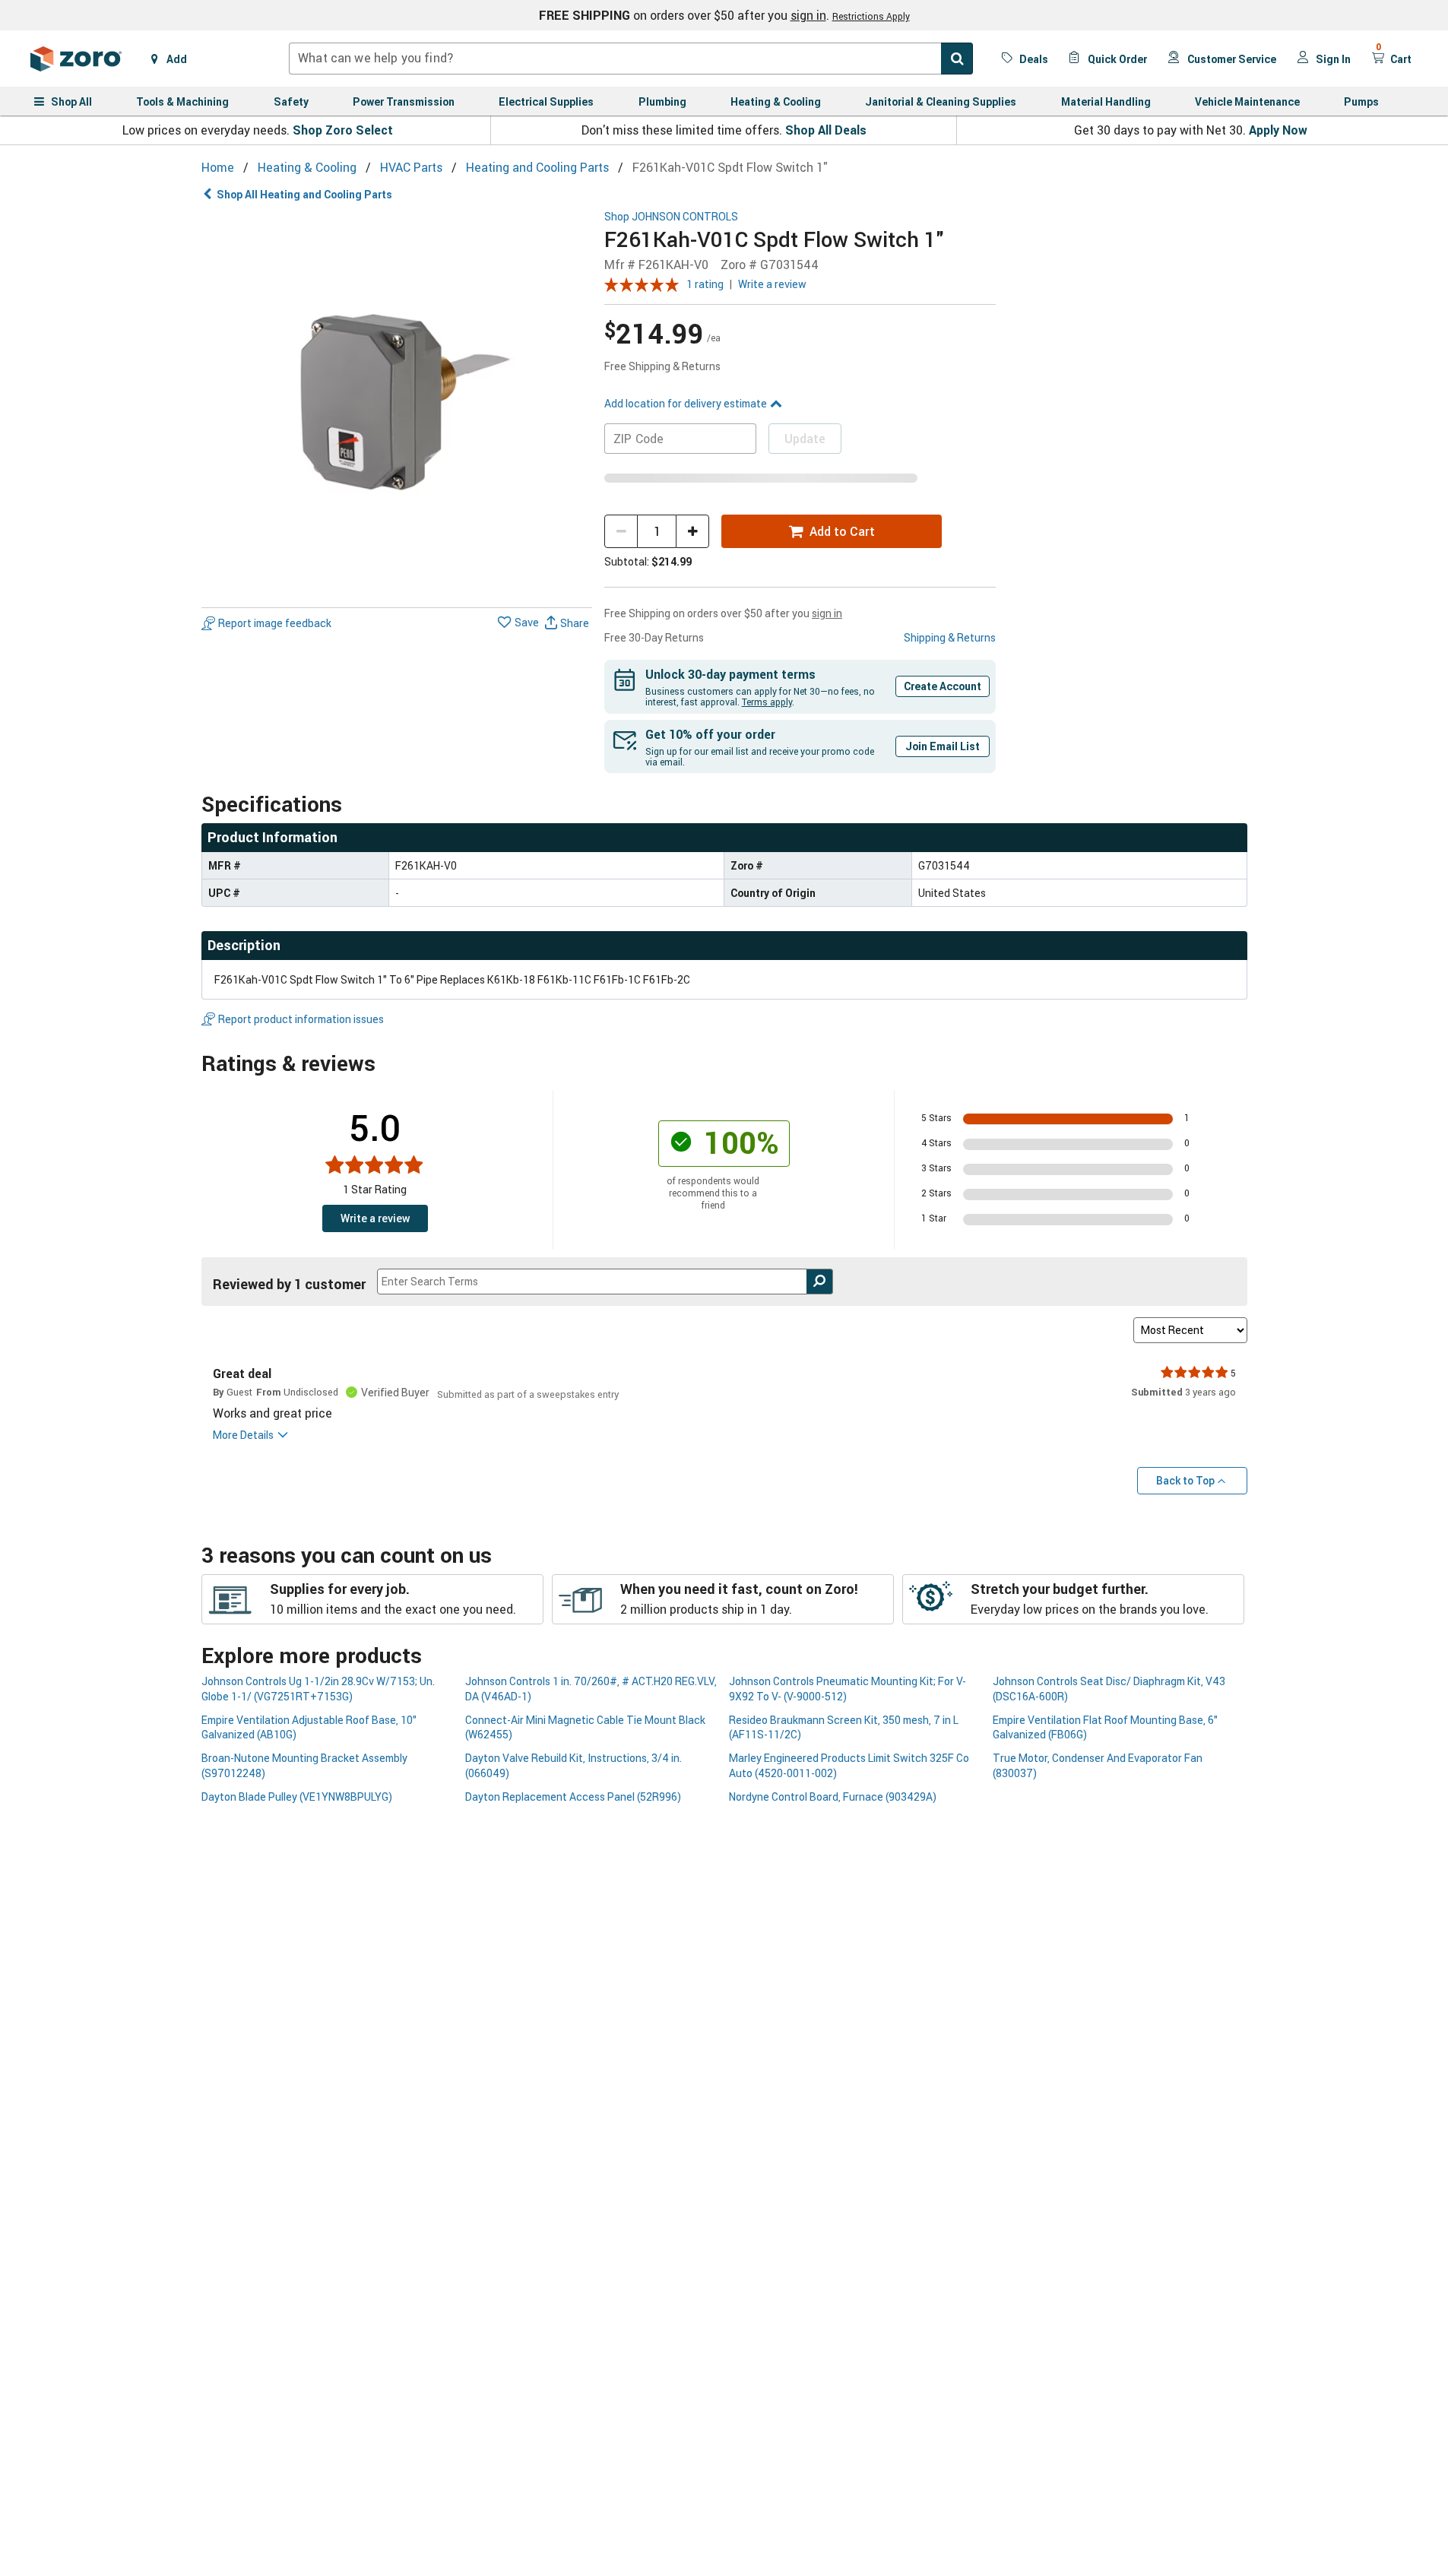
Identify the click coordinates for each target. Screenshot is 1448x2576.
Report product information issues (301, 1019)
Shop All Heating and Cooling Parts (304, 194)
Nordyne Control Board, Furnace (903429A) (833, 1797)
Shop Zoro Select (343, 130)
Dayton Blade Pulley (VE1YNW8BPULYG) (297, 1797)
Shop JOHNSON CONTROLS (671, 217)
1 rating (705, 284)
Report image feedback (275, 623)
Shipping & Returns (950, 637)
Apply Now (1278, 130)
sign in (808, 15)
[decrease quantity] (621, 531)
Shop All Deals (826, 130)
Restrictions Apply (871, 16)
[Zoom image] (397, 406)
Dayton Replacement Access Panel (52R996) (573, 1797)
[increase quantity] (692, 531)
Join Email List (943, 746)
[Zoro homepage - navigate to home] (76, 59)
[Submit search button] (957, 59)
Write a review (772, 284)
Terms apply (767, 702)
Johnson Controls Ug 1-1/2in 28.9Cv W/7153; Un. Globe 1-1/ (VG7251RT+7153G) (318, 1688)
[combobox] (631, 59)
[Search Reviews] (820, 1282)
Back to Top (1185, 1480)
